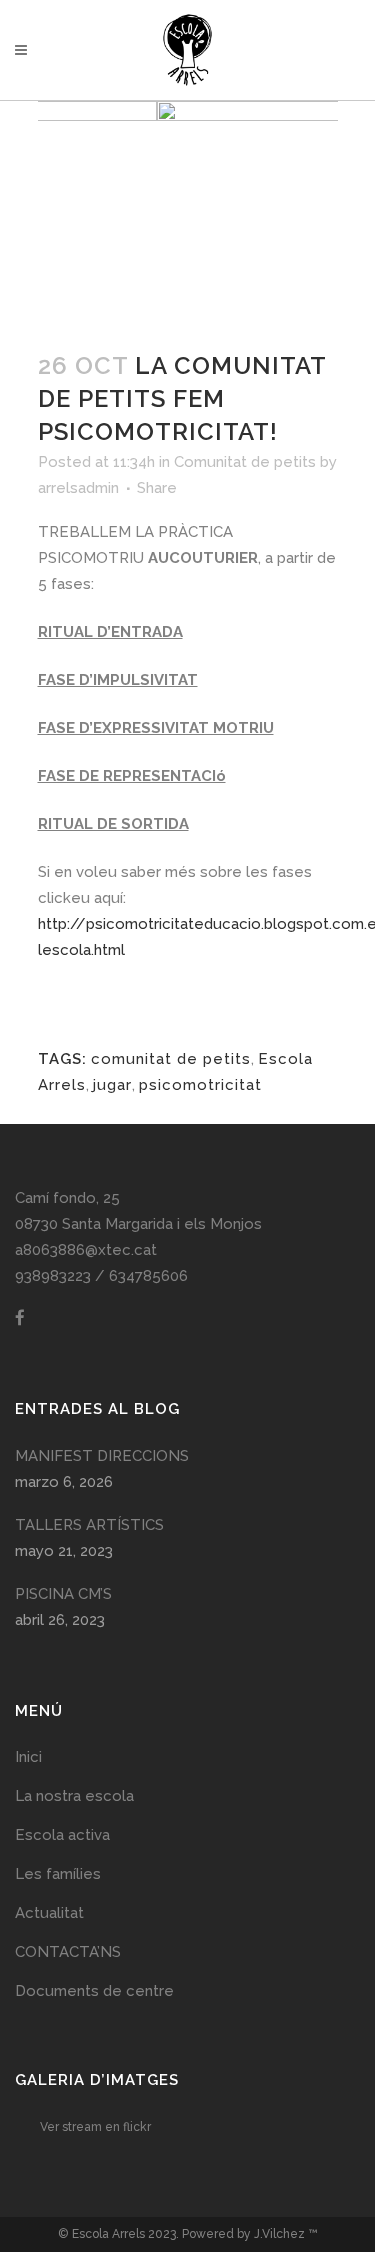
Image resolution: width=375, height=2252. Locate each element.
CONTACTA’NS (68, 1952)
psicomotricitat (200, 1085)
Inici (28, 1757)
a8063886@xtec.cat (86, 1250)
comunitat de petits (171, 1059)
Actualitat (49, 1913)
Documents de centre (94, 1991)
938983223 (53, 1276)
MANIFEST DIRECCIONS (102, 1456)
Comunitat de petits (245, 462)
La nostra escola (74, 1796)
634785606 (148, 1276)
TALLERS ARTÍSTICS (89, 1525)
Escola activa (62, 1835)
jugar (112, 1085)
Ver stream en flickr (95, 2127)
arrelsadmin (78, 488)
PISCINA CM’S (63, 1594)
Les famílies (58, 1874)
